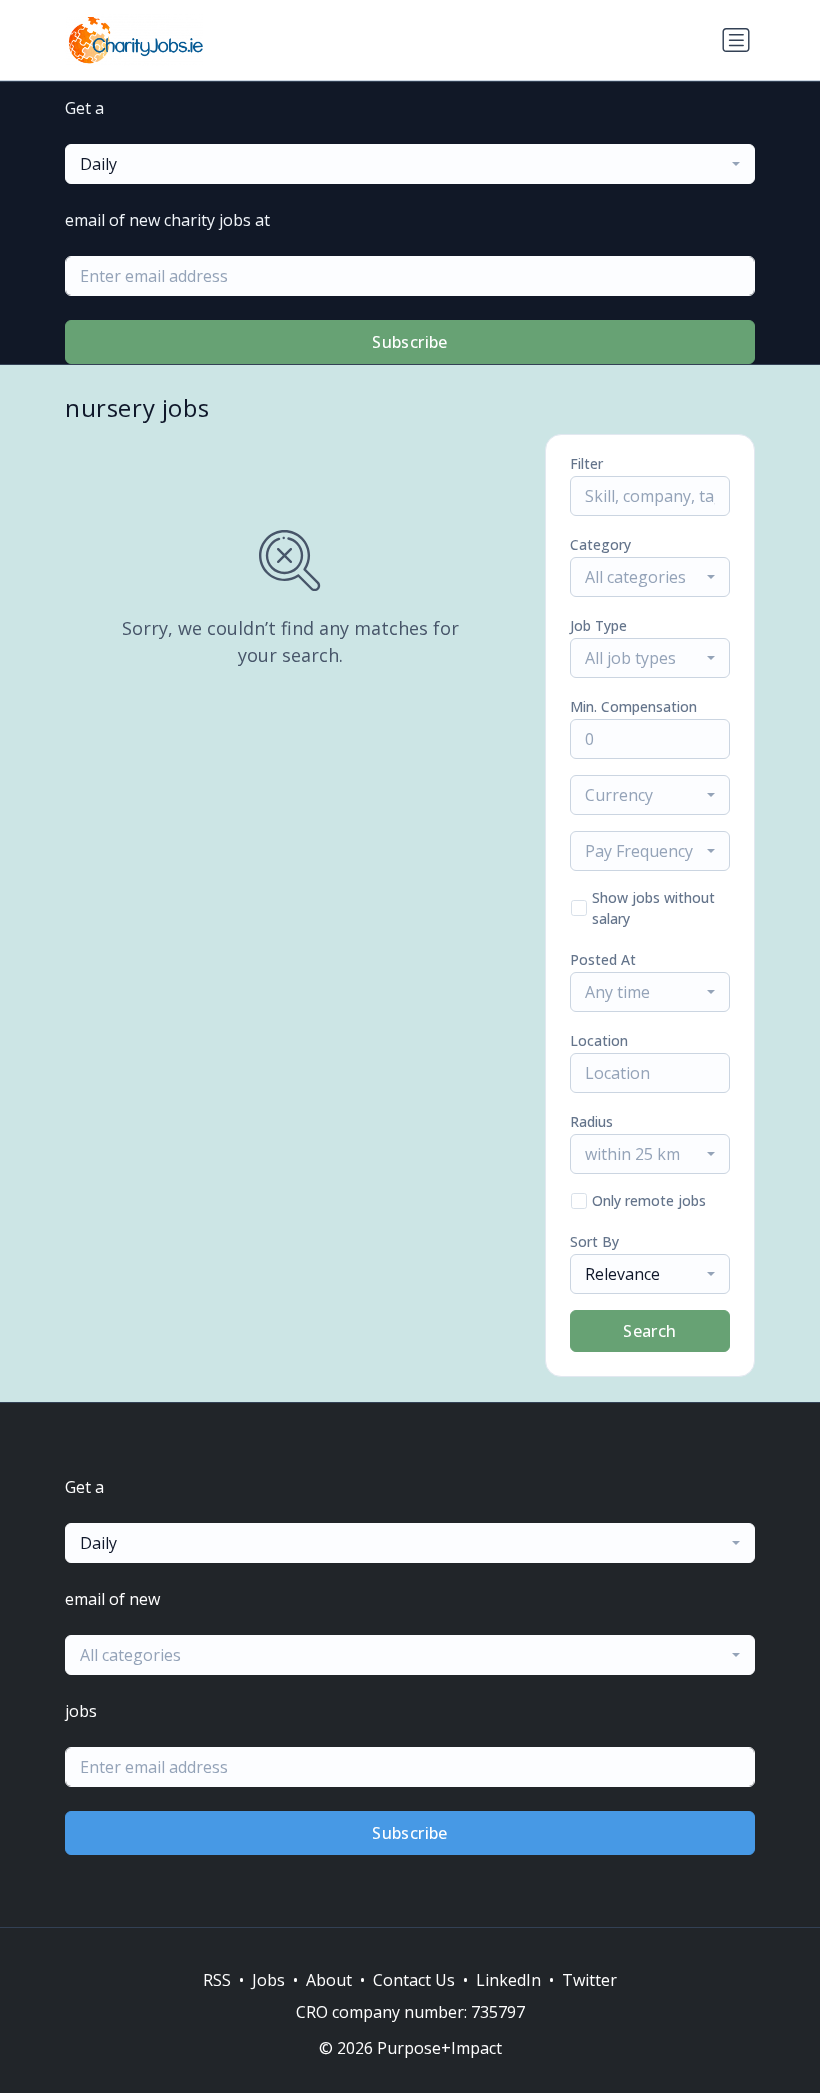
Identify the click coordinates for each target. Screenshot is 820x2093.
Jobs (268, 1980)
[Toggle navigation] (736, 40)
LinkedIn (508, 1980)
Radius (591, 1121)
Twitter (589, 1980)
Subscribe (410, 342)
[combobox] (410, 164)
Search (649, 1331)
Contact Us (414, 1980)
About (329, 1980)
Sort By (594, 1241)
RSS (217, 1980)
